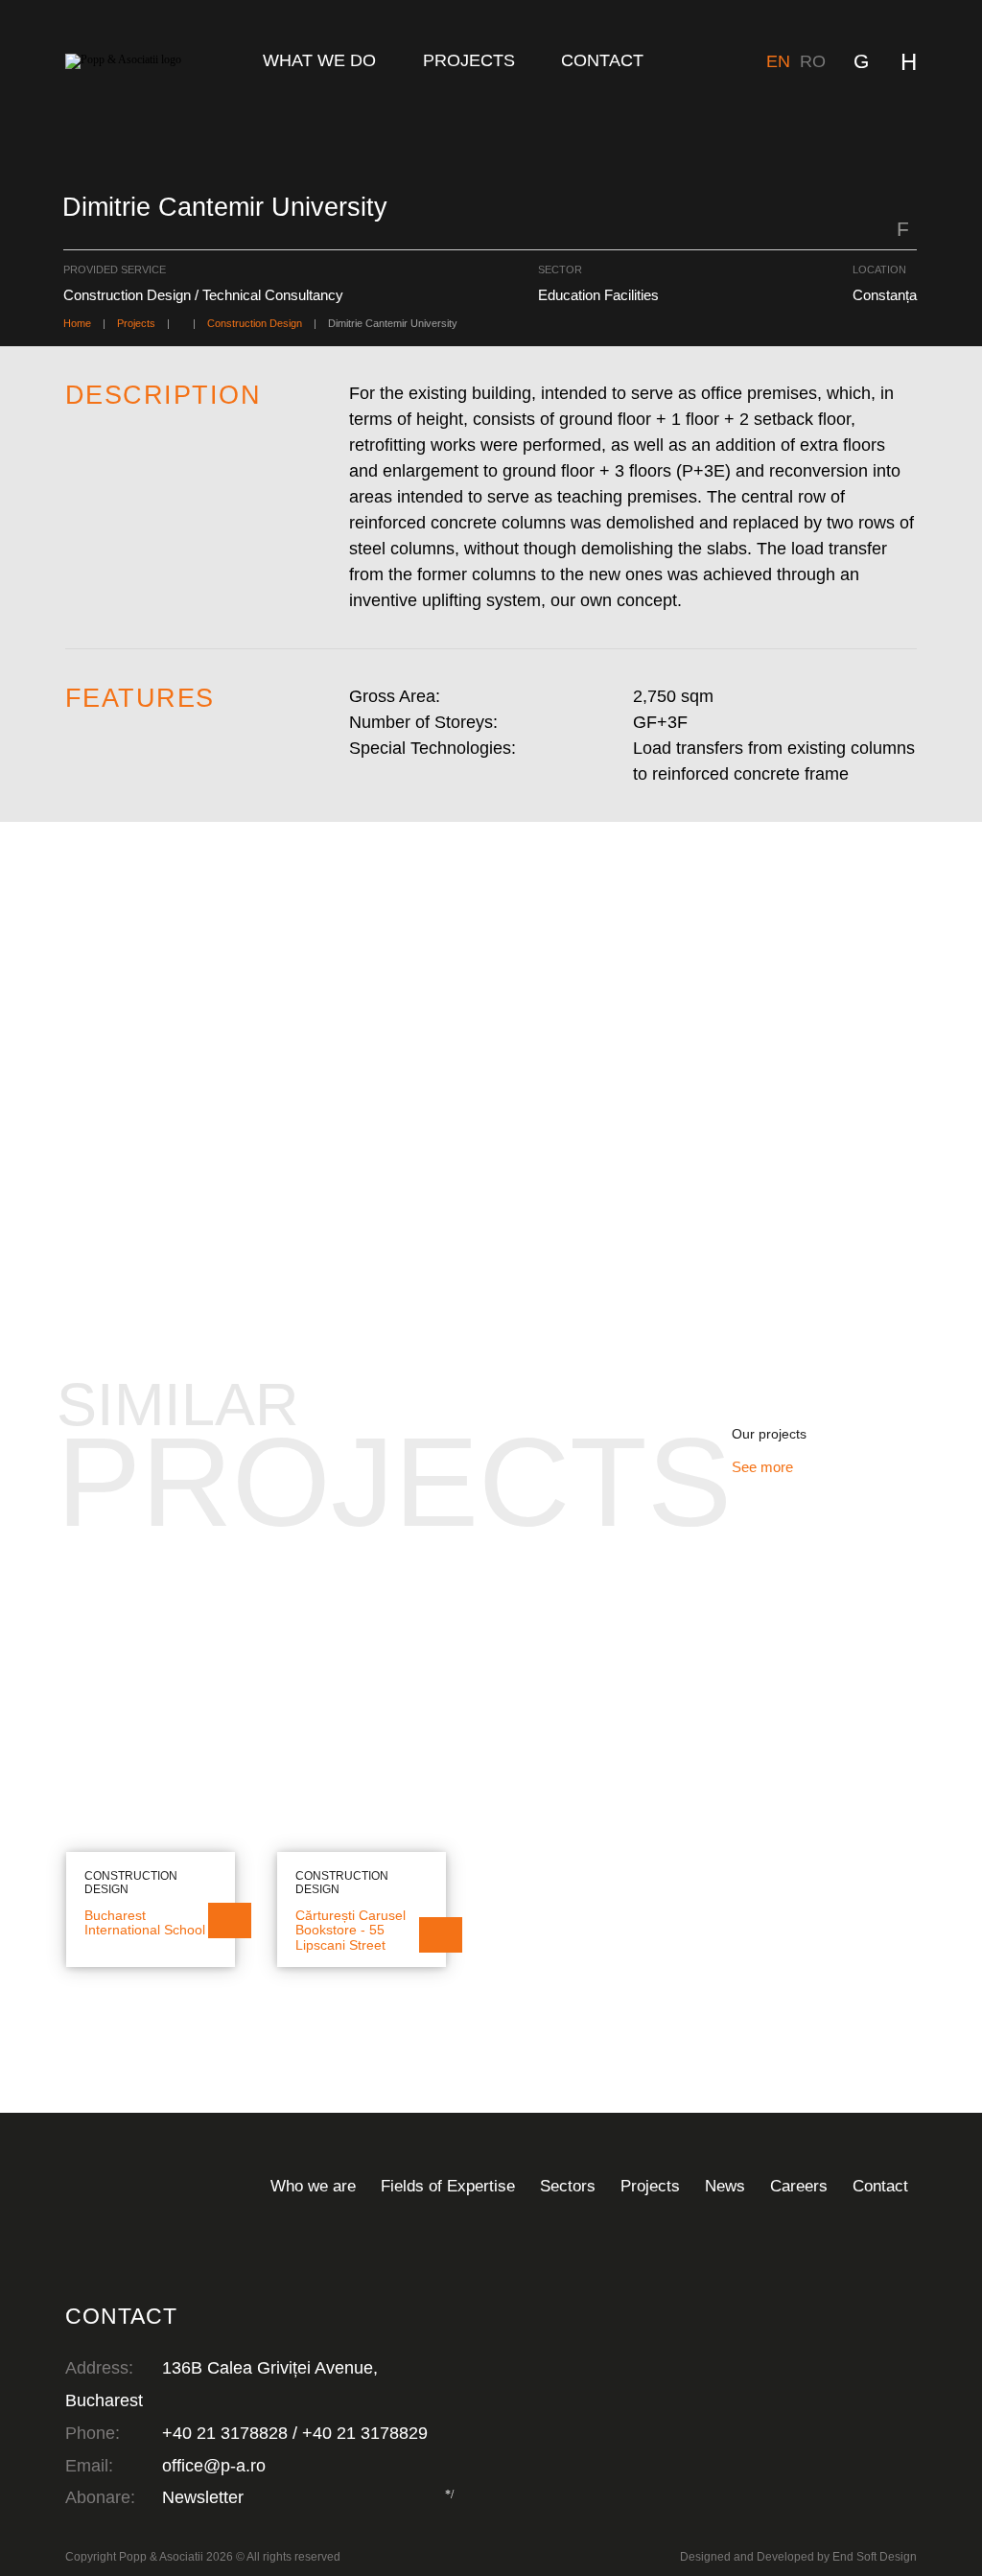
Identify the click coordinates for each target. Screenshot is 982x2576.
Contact (602, 60)
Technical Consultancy (117, 1359)
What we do (319, 60)
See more (764, 1467)
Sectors (568, 2186)
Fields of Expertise (448, 2186)
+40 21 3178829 (365, 2433)
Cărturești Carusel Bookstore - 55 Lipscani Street (351, 1931)
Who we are (313, 2186)
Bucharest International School (145, 1923)
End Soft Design (875, 2557)
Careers (799, 2186)
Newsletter (203, 2497)
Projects (469, 60)
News (725, 2186)
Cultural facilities (260, 1354)
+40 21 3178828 (225, 2433)
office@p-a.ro (214, 2466)
